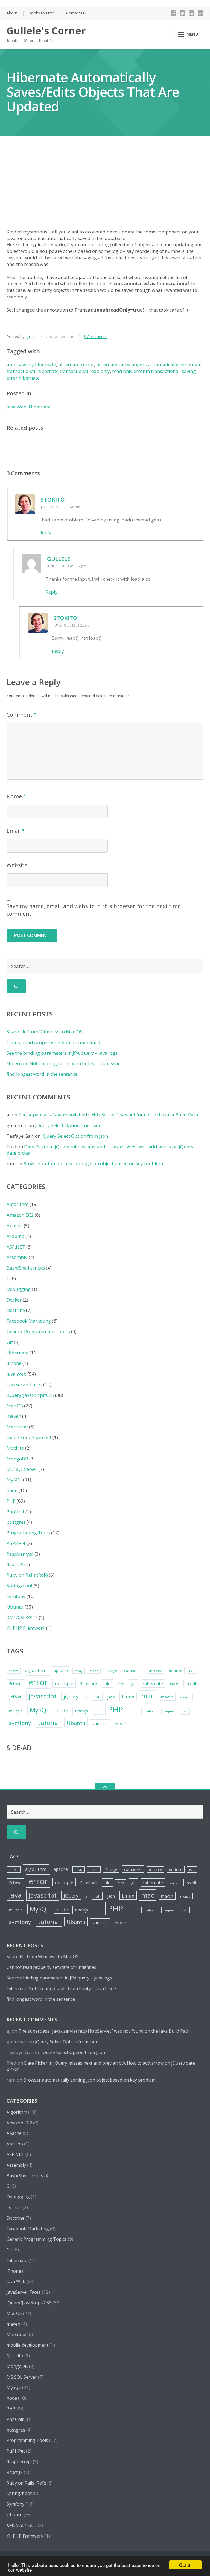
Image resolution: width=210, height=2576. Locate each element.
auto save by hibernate (31, 365)
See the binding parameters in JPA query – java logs (62, 1053)
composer (133, 1671)
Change (111, 1671)
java (15, 1696)
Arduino (15, 1236)
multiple (16, 1711)
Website (17, 865)
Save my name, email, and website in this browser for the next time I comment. (95, 910)
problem (150, 1711)
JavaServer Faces (24, 1384)
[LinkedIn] (192, 13)
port (134, 1711)
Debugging (19, 1289)
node (12, 1490)
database (155, 1671)
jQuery (71, 1697)
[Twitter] (183, 13)
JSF (97, 1697)
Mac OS (15, 1406)
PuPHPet (16, 1543)
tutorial (49, 1723)
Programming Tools (28, 1533)
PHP (11, 1501)
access (14, 1671)
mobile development (29, 1437)
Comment (19, 715)
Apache (15, 1225)
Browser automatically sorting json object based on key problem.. (94, 1164)
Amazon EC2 (20, 1215)
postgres (16, 1522)
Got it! (185, 2565)
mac (148, 1696)
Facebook (89, 1684)
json (111, 1697)
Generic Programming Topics (38, 1331)
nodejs (82, 1711)
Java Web (17, 407)
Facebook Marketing (29, 1321)
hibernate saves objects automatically (137, 365)
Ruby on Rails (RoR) (27, 1575)
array (79, 1671)
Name (14, 796)
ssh (185, 1711)
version (121, 1724)
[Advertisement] (105, 188)
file (107, 1683)
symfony (20, 1723)
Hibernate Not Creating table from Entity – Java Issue (64, 1063)
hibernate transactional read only (74, 371)
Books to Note (42, 13)
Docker (14, 1300)
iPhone (14, 1363)
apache (61, 1670)
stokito (53, 500)
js (87, 1697)
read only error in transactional (146, 371)
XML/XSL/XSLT (22, 1618)
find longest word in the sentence (42, 1074)
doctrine (176, 1671)
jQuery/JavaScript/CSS (30, 1395)
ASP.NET (16, 1247)
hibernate (153, 1683)
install (191, 1684)
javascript (43, 1696)
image (174, 1684)
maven (14, 1416)
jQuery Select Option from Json (68, 1125)
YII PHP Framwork (26, 1628)
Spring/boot (20, 1586)
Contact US (76, 13)
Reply (45, 533)
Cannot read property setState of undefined (53, 1042)
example (64, 1683)
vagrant (100, 1723)
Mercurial (17, 1427)
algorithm (36, 1670)
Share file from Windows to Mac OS (44, 1032)
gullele (31, 337)
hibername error (76, 365)
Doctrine (16, 1310)
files (121, 1684)
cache (94, 1671)
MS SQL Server (22, 1469)
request (169, 1711)
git (133, 1683)
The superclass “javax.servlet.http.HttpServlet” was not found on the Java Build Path (108, 1115)
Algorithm (17, 1204)
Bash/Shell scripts (26, 1268)
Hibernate (40, 407)
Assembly (17, 1257)
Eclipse (15, 1683)
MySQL (14, 1480)
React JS (15, 1565)
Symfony (16, 1596)
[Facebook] (173, 13)
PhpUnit (15, 1512)
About (12, 13)
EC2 (192, 1671)
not (98, 1711)
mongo (185, 1697)
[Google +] (201, 13)
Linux (128, 1697)
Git (10, 1342)
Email (14, 831)
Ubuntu (15, 1607)
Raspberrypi (20, 1554)
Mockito (15, 1448)
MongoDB (17, 1459)
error (38, 1682)
